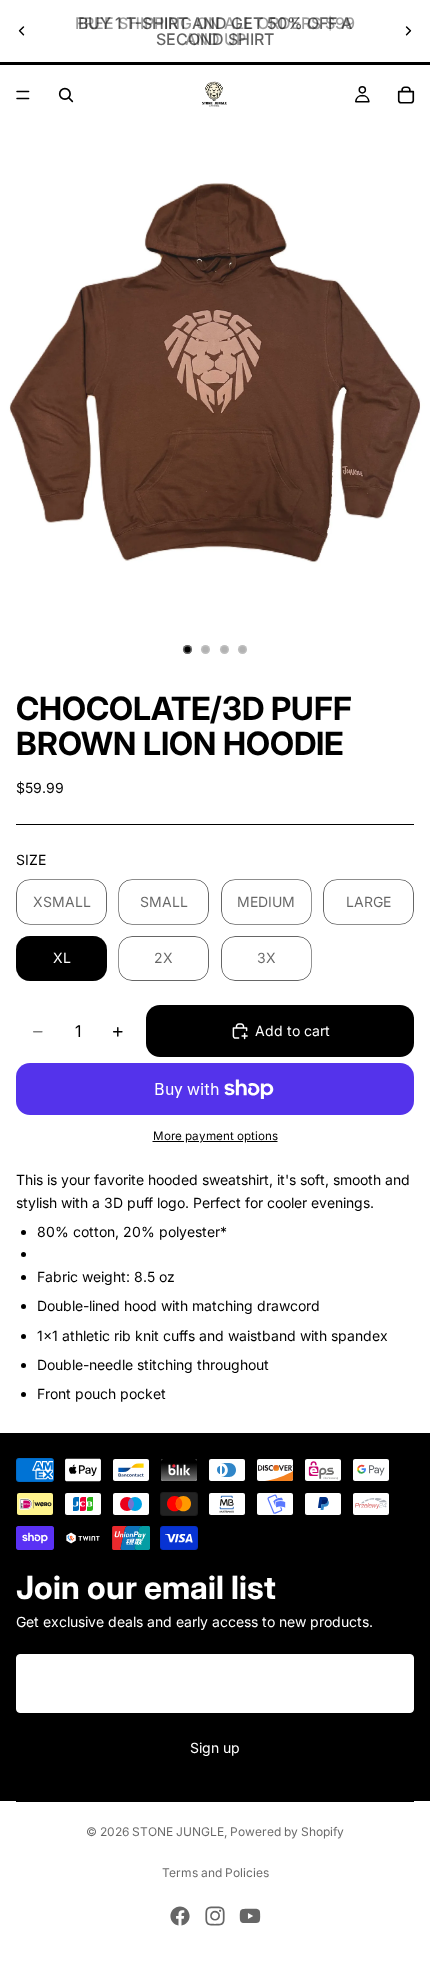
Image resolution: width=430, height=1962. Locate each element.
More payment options (215, 1136)
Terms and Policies (215, 1872)
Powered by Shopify (287, 1831)
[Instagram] (215, 1916)
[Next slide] (408, 31)
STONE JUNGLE (178, 1831)
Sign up (215, 1748)
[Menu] (23, 95)
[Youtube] (250, 1916)
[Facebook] (180, 1916)
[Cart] (406, 95)
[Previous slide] (22, 31)
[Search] (66, 95)
